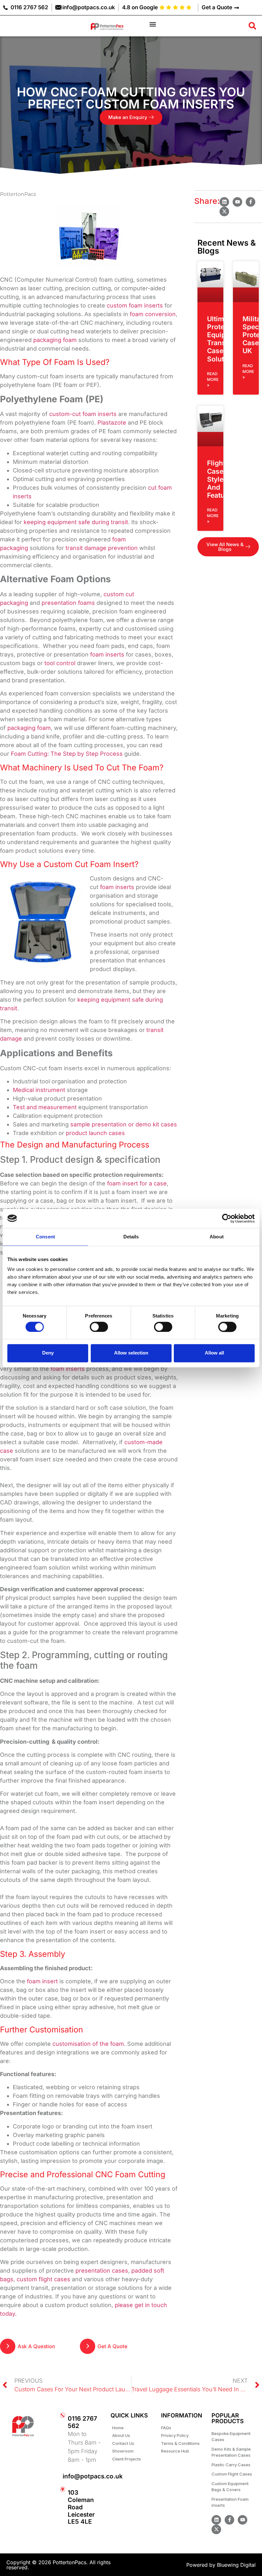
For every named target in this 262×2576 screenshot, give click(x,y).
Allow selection (131, 1353)
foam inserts (108, 654)
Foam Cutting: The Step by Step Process (67, 754)
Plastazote (112, 423)
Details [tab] (131, 1237)
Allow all (214, 1353)
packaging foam (55, 340)
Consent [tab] (45, 1237)
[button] (152, 24)
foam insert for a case (136, 1183)
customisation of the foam (88, 2044)
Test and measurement (45, 1107)
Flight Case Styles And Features (221, 479)
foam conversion (153, 314)
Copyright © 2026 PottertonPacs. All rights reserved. (58, 2565)
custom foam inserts (135, 305)
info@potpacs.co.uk (93, 2476)
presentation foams (69, 603)
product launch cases (95, 1133)
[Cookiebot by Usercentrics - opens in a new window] (227, 1218)
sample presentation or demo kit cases (124, 1124)
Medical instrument (40, 1090)
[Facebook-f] (229, 2520)
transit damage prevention (102, 548)
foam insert (42, 1981)
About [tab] (217, 1237)
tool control (60, 663)
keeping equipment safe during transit (76, 522)
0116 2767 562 (82, 2422)
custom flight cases (43, 2279)
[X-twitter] (216, 2529)
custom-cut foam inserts (83, 414)
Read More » (213, 379)
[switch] (99, 1327)
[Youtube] (243, 2520)
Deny (48, 1353)
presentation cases (102, 2271)
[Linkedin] (216, 2520)
